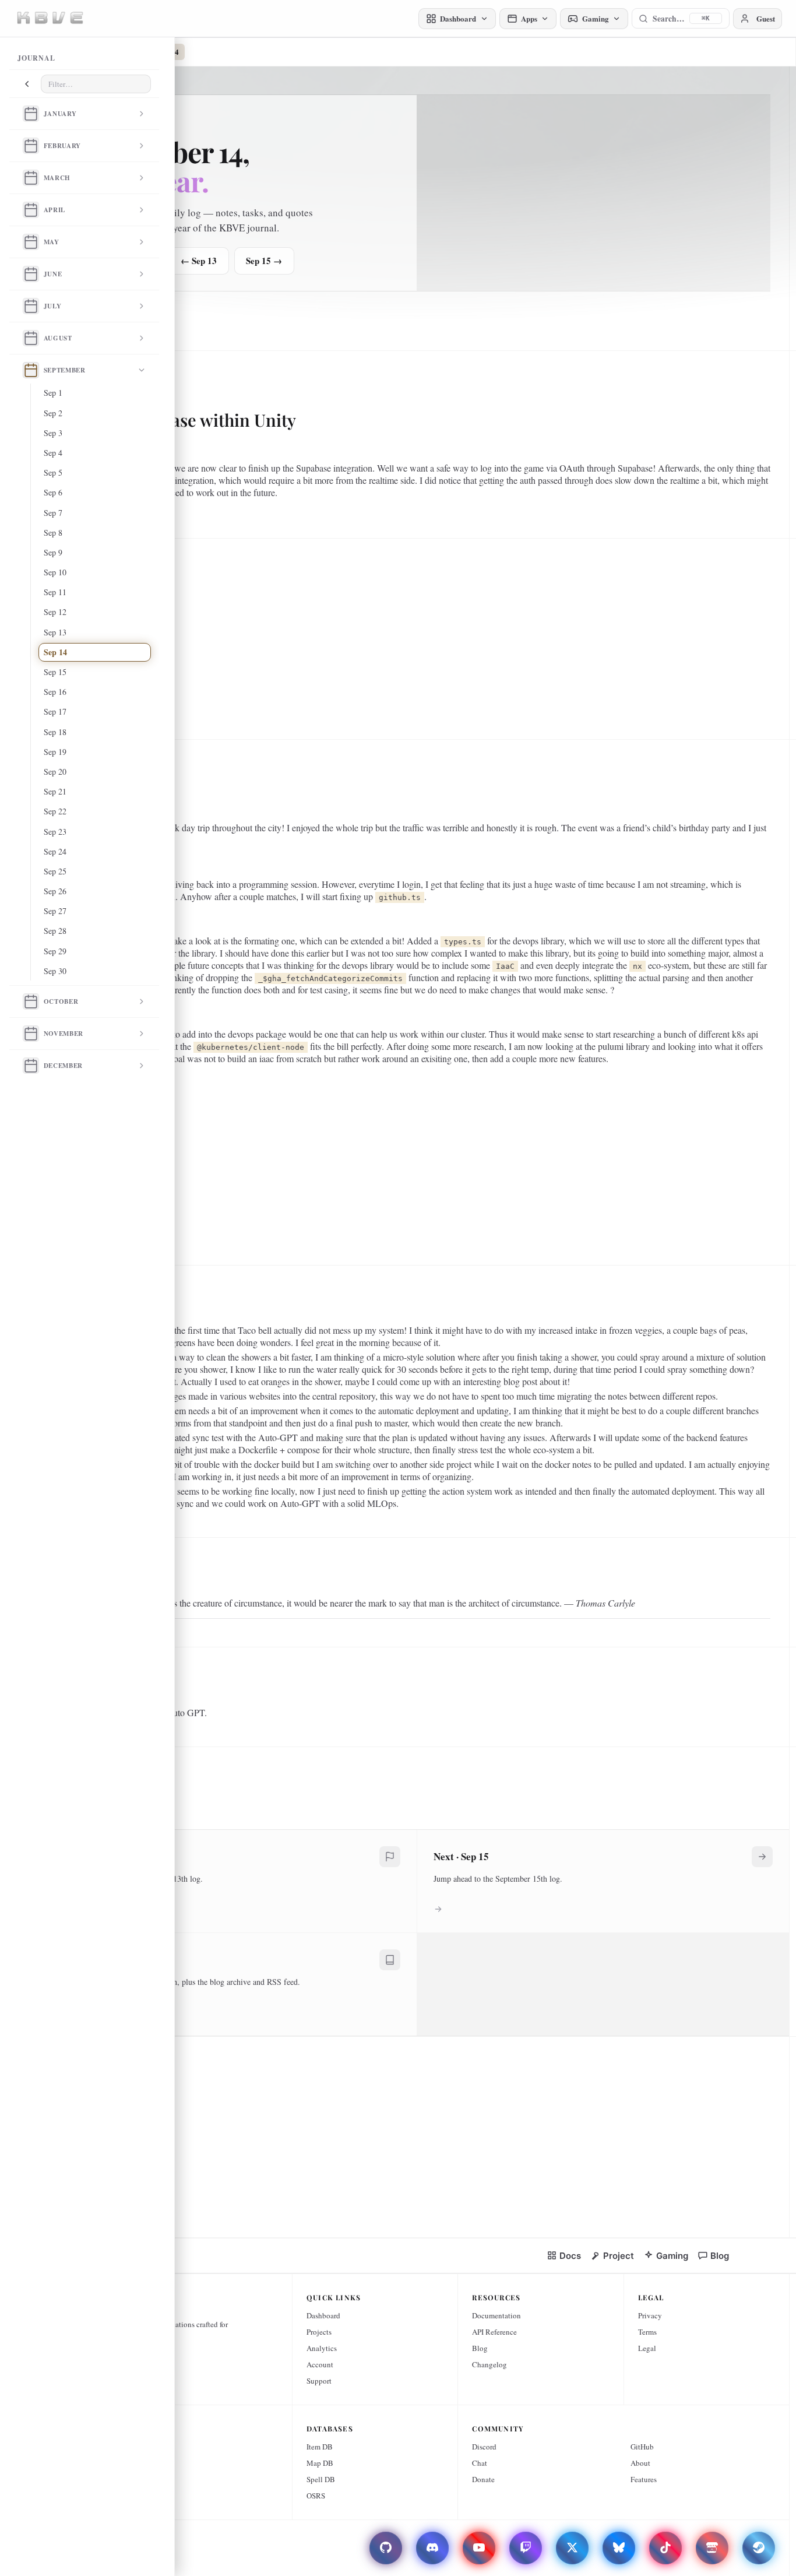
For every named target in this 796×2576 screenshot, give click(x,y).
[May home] (31, 242)
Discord (484, 2447)
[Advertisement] (413, 634)
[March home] (31, 178)
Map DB (320, 2463)
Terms (647, 2332)
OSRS (316, 2496)
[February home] (31, 146)
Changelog (489, 2364)
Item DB (320, 2447)
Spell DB (321, 2479)
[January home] (31, 114)
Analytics (322, 2348)
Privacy (650, 2315)
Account (320, 2364)
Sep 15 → (264, 261)
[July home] (31, 306)
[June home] (31, 274)
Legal (647, 2348)
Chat (480, 2463)
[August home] (31, 338)
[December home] (31, 1066)
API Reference (494, 2332)
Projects (319, 2332)
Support (319, 2381)
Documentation (496, 2315)
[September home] (31, 370)
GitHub (642, 2447)
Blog (480, 2348)
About (640, 2463)
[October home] (31, 1001)
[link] (564, 2256)
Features (644, 2479)
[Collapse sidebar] (27, 84)
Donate (483, 2479)
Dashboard (323, 2315)
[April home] (31, 210)
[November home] (31, 1034)
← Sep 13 (199, 261)
